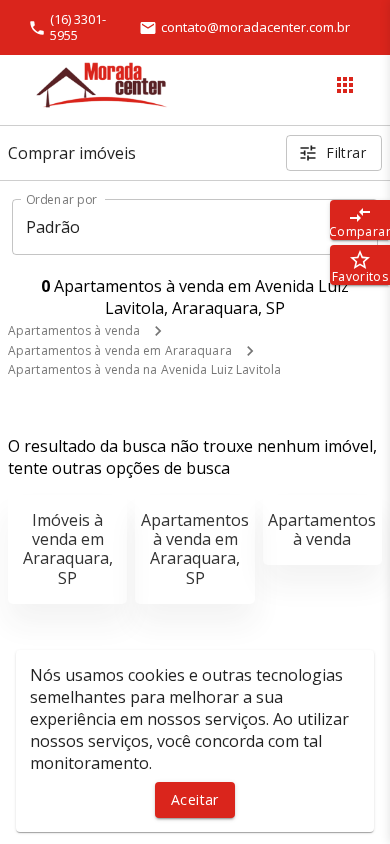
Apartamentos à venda (74, 330)
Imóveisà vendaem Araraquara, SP (68, 549)
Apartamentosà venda (322, 529)
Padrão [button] (53, 227)
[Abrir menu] (345, 85)
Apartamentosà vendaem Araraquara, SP (195, 549)
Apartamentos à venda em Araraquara (120, 350)
